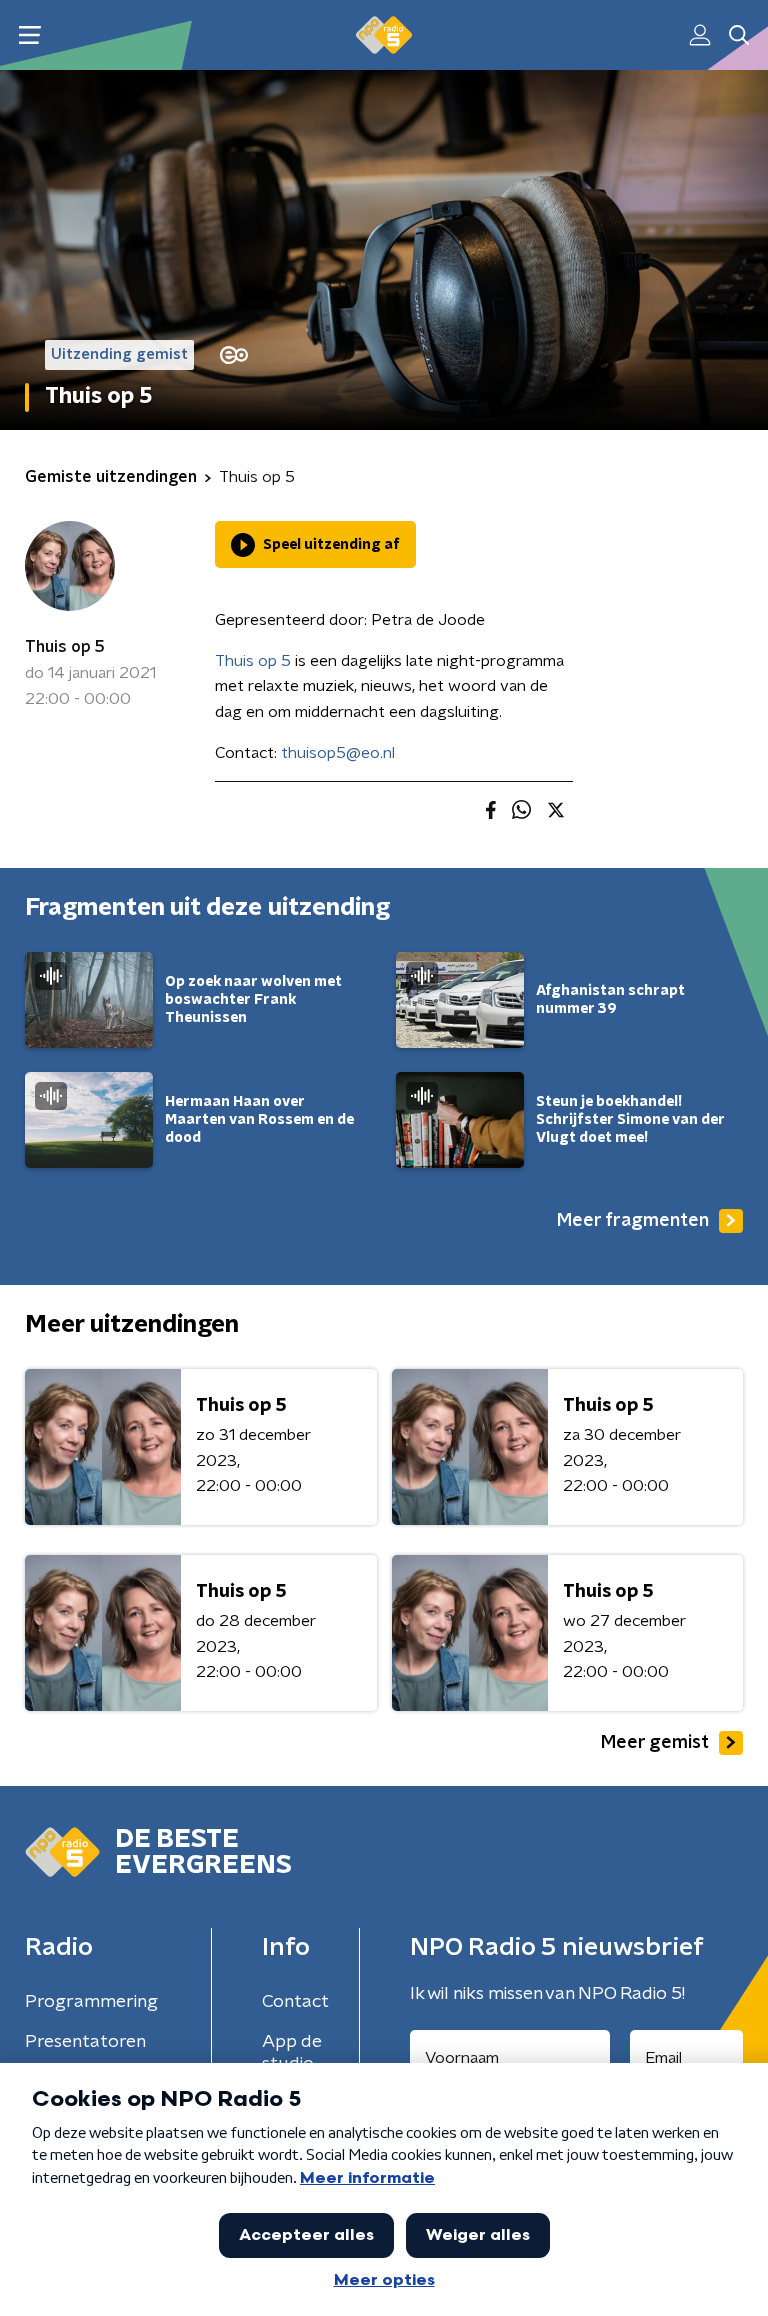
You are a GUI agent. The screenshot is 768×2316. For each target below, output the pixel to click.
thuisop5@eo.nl (338, 753)
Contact (295, 2002)
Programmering (91, 2002)
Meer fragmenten (633, 1221)
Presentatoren (85, 2042)
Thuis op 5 (65, 647)
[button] (29, 35)
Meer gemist (655, 1743)
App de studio (292, 2053)
